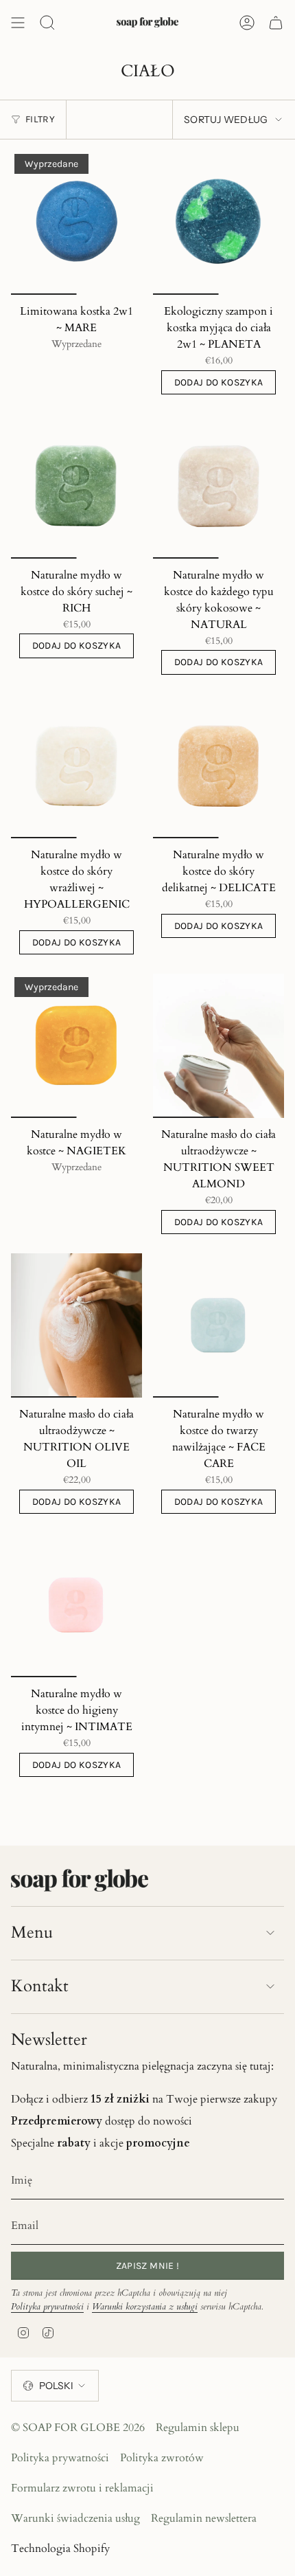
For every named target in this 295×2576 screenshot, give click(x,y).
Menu (32, 1933)
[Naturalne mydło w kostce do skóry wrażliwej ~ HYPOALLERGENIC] (76, 766)
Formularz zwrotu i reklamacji (82, 2488)
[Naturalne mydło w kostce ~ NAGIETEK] (76, 1046)
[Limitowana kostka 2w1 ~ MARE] (76, 223)
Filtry (40, 119)
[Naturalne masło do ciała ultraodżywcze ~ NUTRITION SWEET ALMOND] (219, 1046)
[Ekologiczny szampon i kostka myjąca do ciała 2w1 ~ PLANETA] (219, 223)
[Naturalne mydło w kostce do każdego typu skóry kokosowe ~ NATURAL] (219, 486)
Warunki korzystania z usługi (145, 2307)
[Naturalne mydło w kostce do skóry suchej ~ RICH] (76, 486)
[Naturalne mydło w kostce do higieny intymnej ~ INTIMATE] (76, 1605)
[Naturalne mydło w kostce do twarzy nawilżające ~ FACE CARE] (219, 1325)
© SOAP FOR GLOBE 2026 (78, 2428)
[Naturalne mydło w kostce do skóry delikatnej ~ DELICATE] (219, 766)
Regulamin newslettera (204, 2518)
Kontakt (40, 1986)
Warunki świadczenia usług (75, 2518)
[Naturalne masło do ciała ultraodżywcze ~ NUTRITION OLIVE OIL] (76, 1325)
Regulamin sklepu (198, 2428)
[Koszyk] (276, 23)
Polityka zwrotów (162, 2458)
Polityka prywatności (47, 2307)
